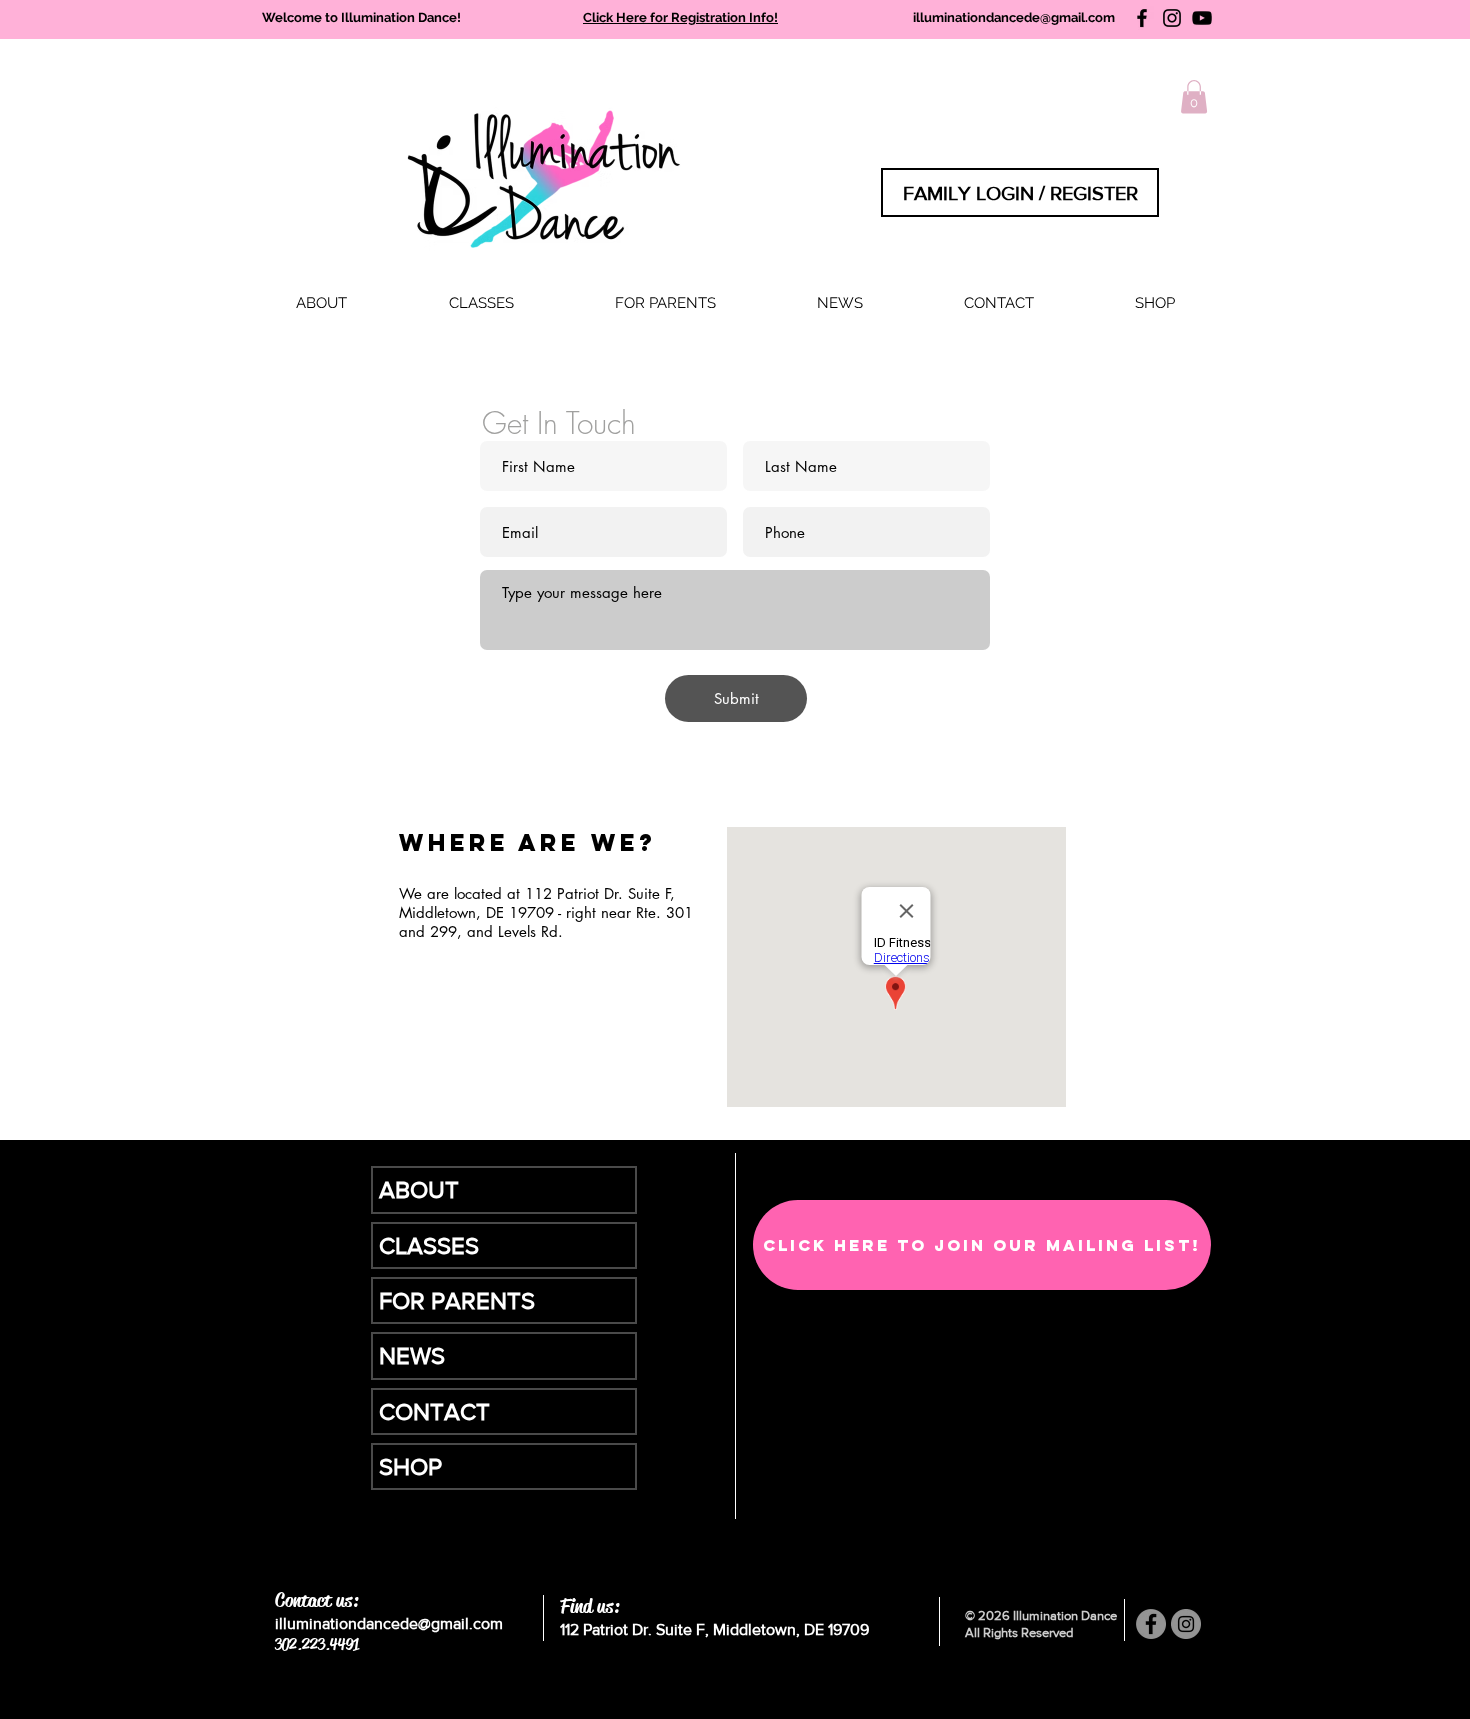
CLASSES (429, 1245)
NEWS (412, 1355)
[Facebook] (1142, 18)
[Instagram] (1172, 18)
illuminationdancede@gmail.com (1014, 17)
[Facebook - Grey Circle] (1151, 1624)
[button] (481, 303)
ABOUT (419, 1189)
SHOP (410, 1466)
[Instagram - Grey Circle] (1186, 1624)
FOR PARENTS (457, 1300)
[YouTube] (1202, 18)
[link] (1194, 96)
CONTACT (434, 1411)
